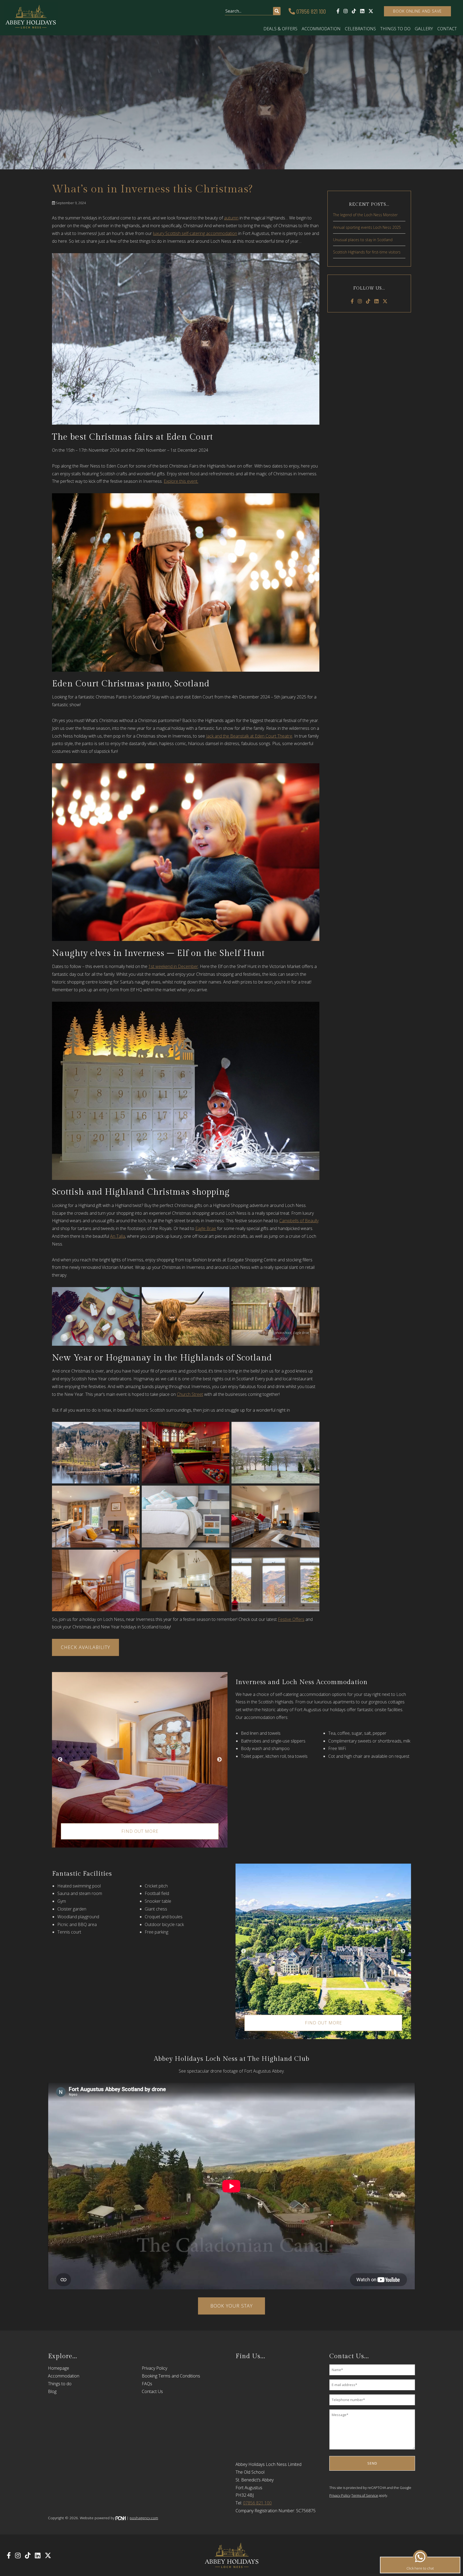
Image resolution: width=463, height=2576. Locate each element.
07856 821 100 (310, 11)
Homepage (59, 2368)
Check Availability (85, 1647)
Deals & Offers (280, 29)
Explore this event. (181, 481)
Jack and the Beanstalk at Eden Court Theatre (249, 736)
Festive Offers (291, 1619)
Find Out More (140, 1831)
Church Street (190, 1394)
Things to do (395, 29)
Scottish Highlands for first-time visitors (367, 252)
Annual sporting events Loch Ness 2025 (367, 227)
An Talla (118, 1236)
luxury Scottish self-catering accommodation (195, 233)
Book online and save (417, 11)
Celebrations (360, 29)
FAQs (147, 2384)
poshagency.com (144, 2518)
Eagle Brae (206, 1228)
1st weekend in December (173, 966)
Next (219, 1760)
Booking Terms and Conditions (171, 2376)
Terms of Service (365, 2495)
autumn (231, 218)
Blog (52, 2391)
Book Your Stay (231, 2306)
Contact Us (152, 2391)
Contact (447, 29)
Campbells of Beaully (299, 1221)
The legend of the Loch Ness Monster (365, 215)
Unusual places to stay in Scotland (363, 240)
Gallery (424, 29)
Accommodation (321, 29)
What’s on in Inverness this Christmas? (152, 189)
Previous (60, 1760)
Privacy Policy (154, 2368)
